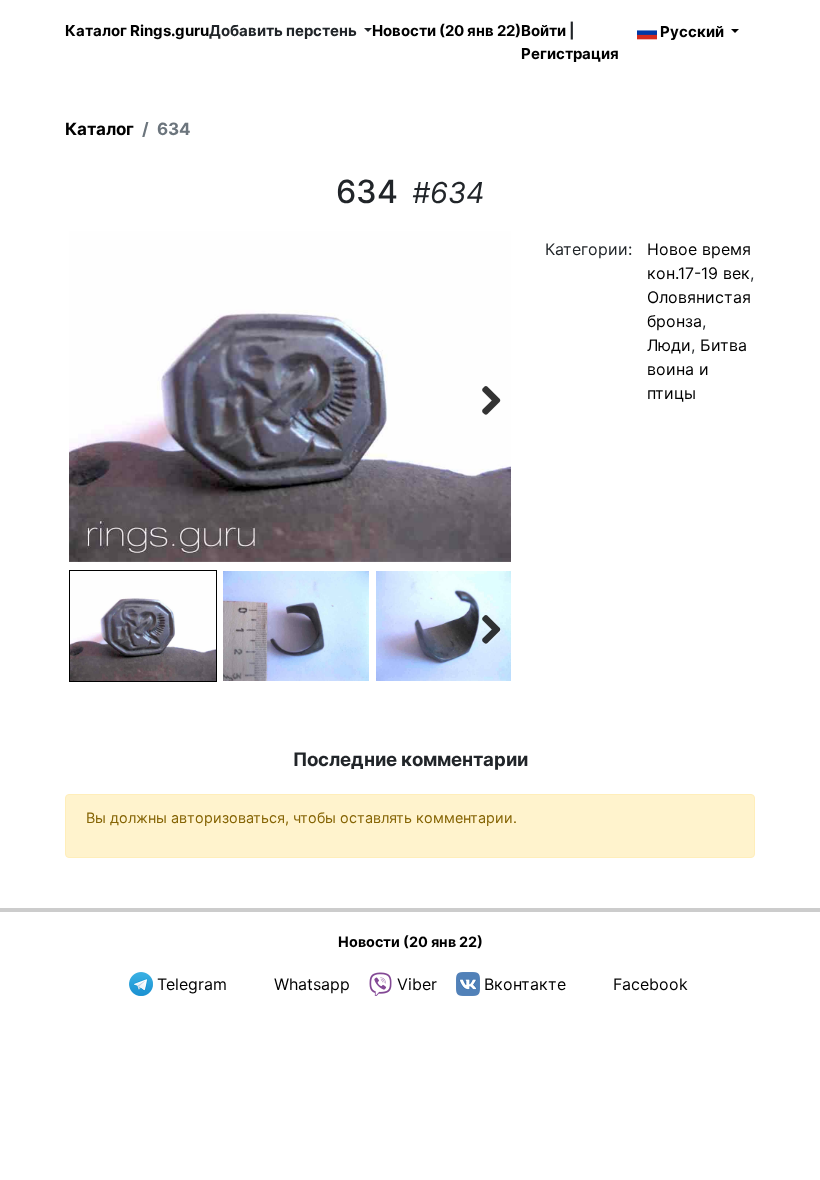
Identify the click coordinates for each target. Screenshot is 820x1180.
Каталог (99, 129)
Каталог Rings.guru (137, 30)
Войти (543, 30)
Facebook (650, 984)
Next (481, 397)
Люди (669, 345)
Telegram (192, 984)
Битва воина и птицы (697, 369)
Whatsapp (312, 984)
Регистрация (570, 53)
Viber (417, 984)
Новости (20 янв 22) (446, 30)
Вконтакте (525, 984)
